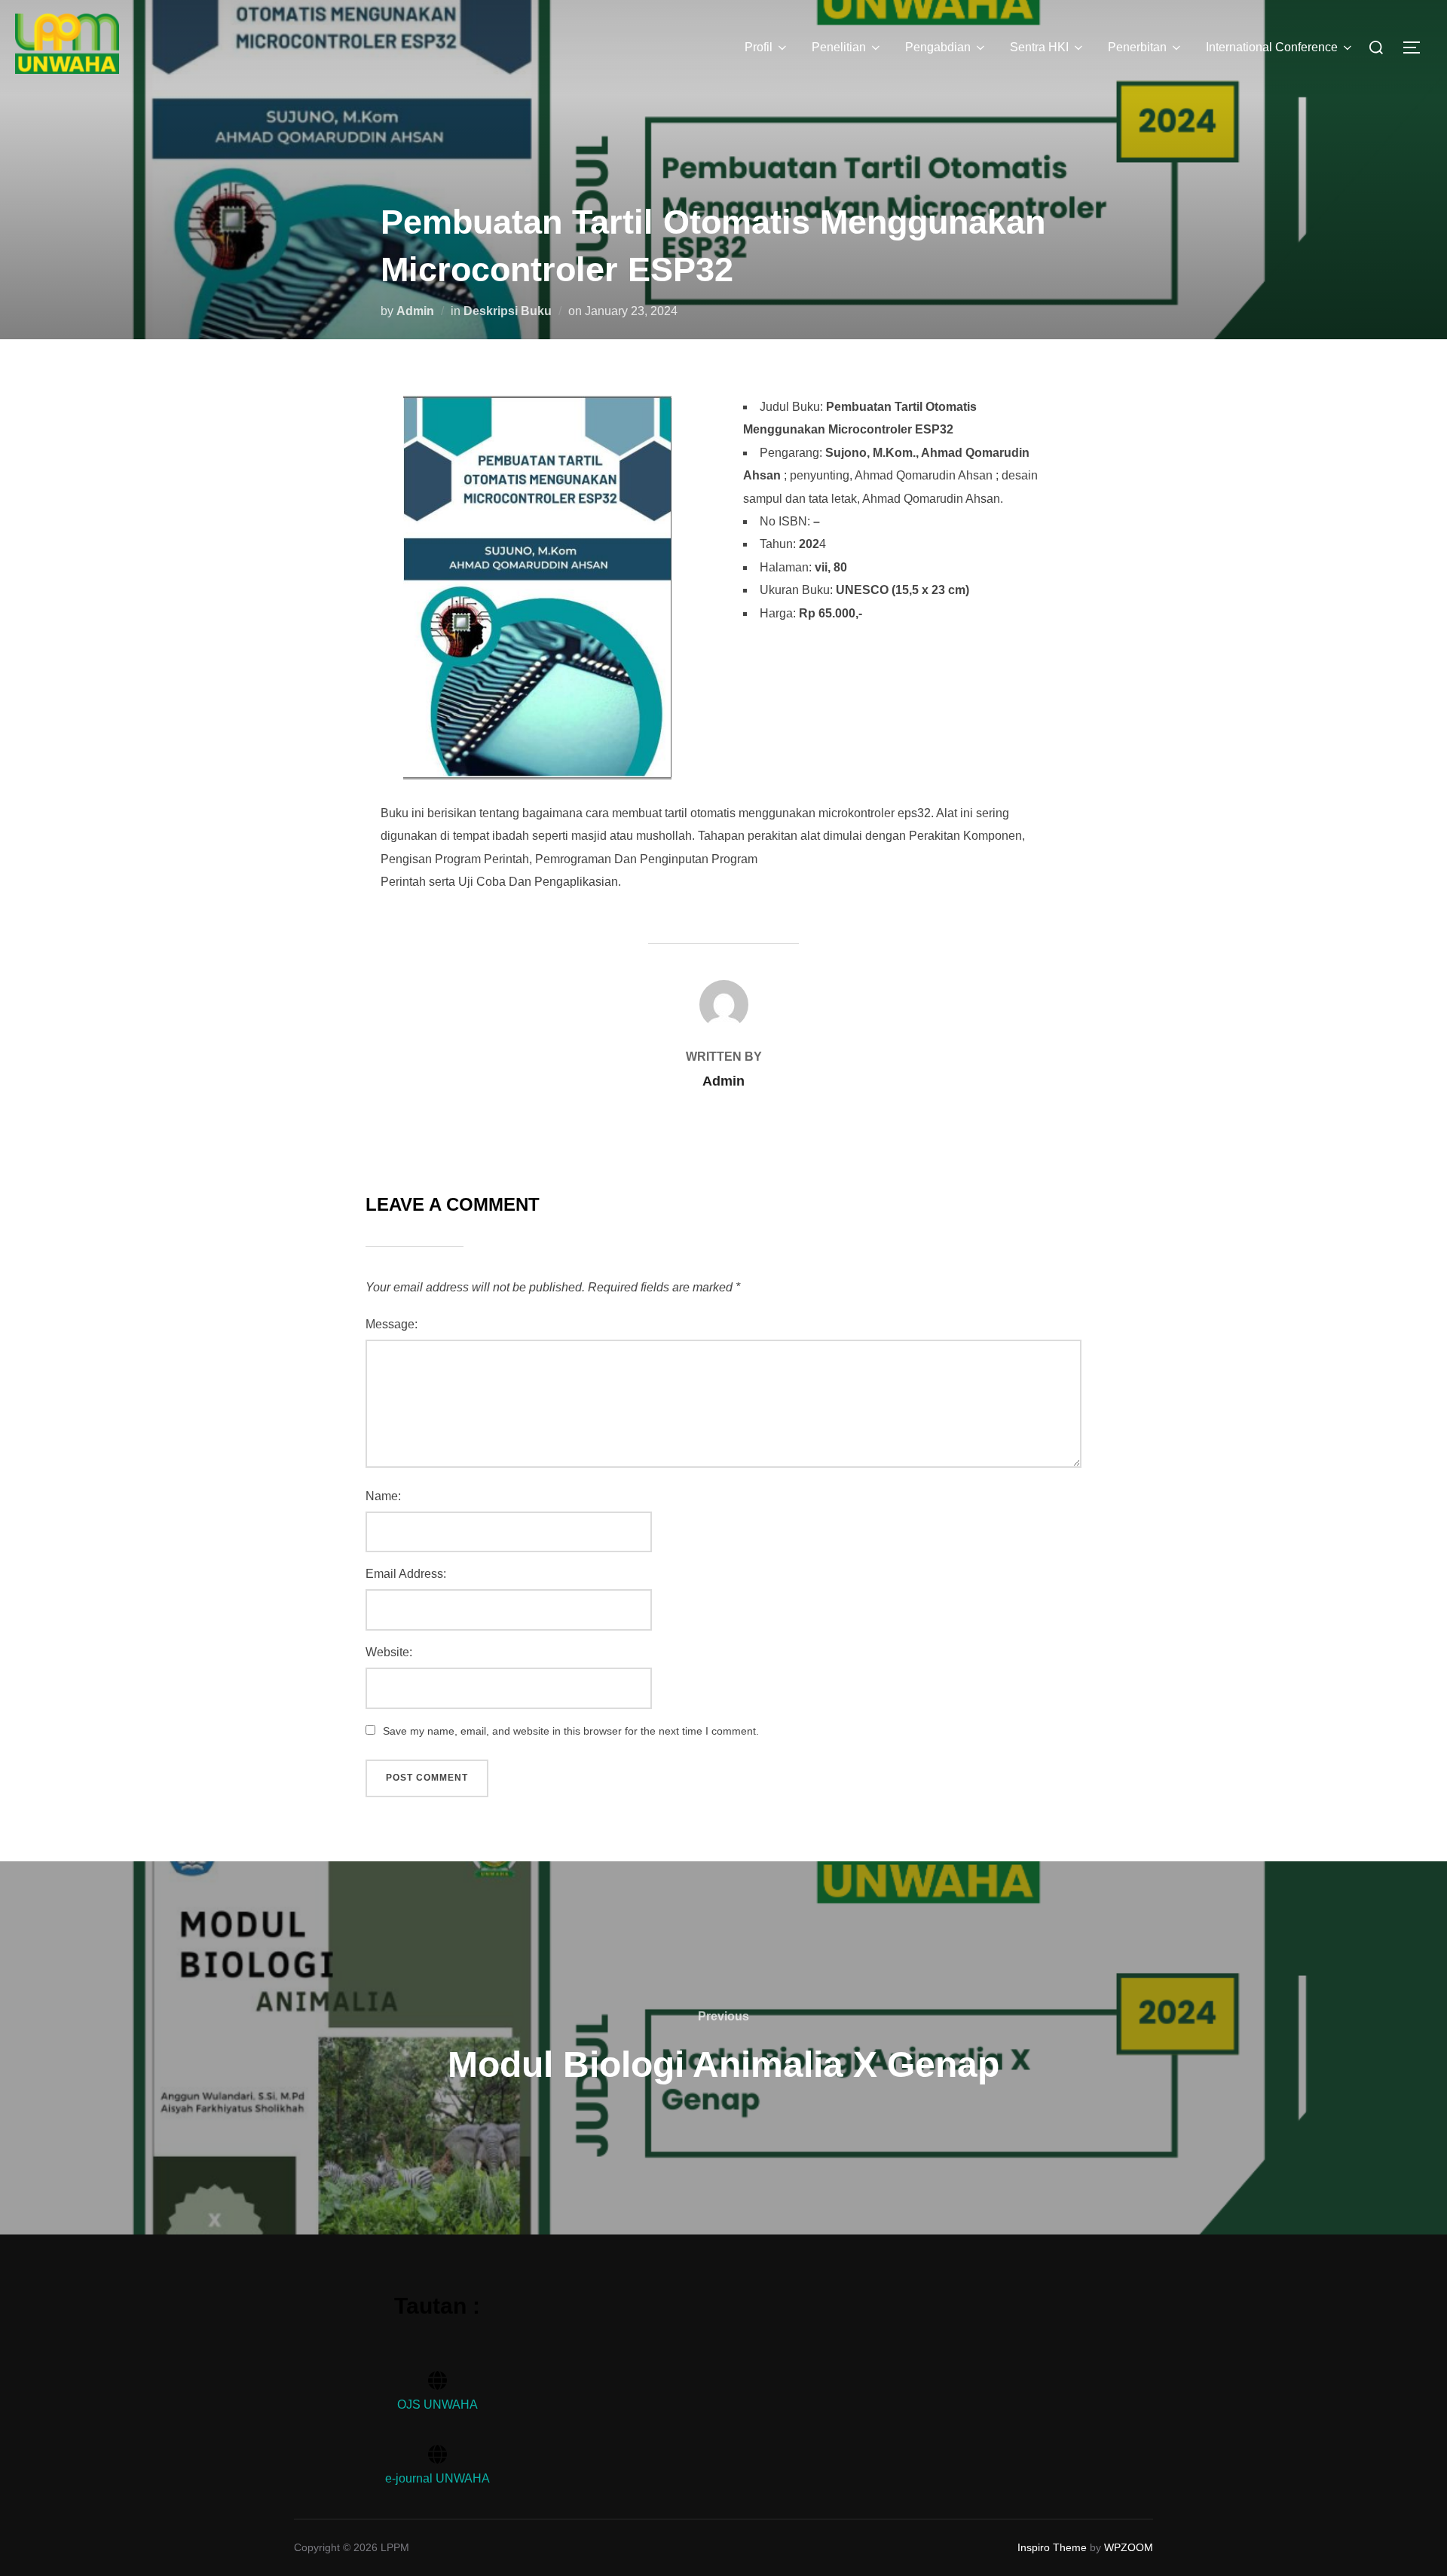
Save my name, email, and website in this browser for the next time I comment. (571, 1731)
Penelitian (839, 47)
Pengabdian (938, 47)
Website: (389, 1652)
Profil (759, 47)
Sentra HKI (1039, 47)
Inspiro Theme (1052, 2547)
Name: (383, 1496)
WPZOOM (1129, 2547)
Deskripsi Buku (508, 311)
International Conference (1272, 47)
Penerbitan (1137, 47)
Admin (415, 311)
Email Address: (406, 1574)
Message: (392, 1324)
